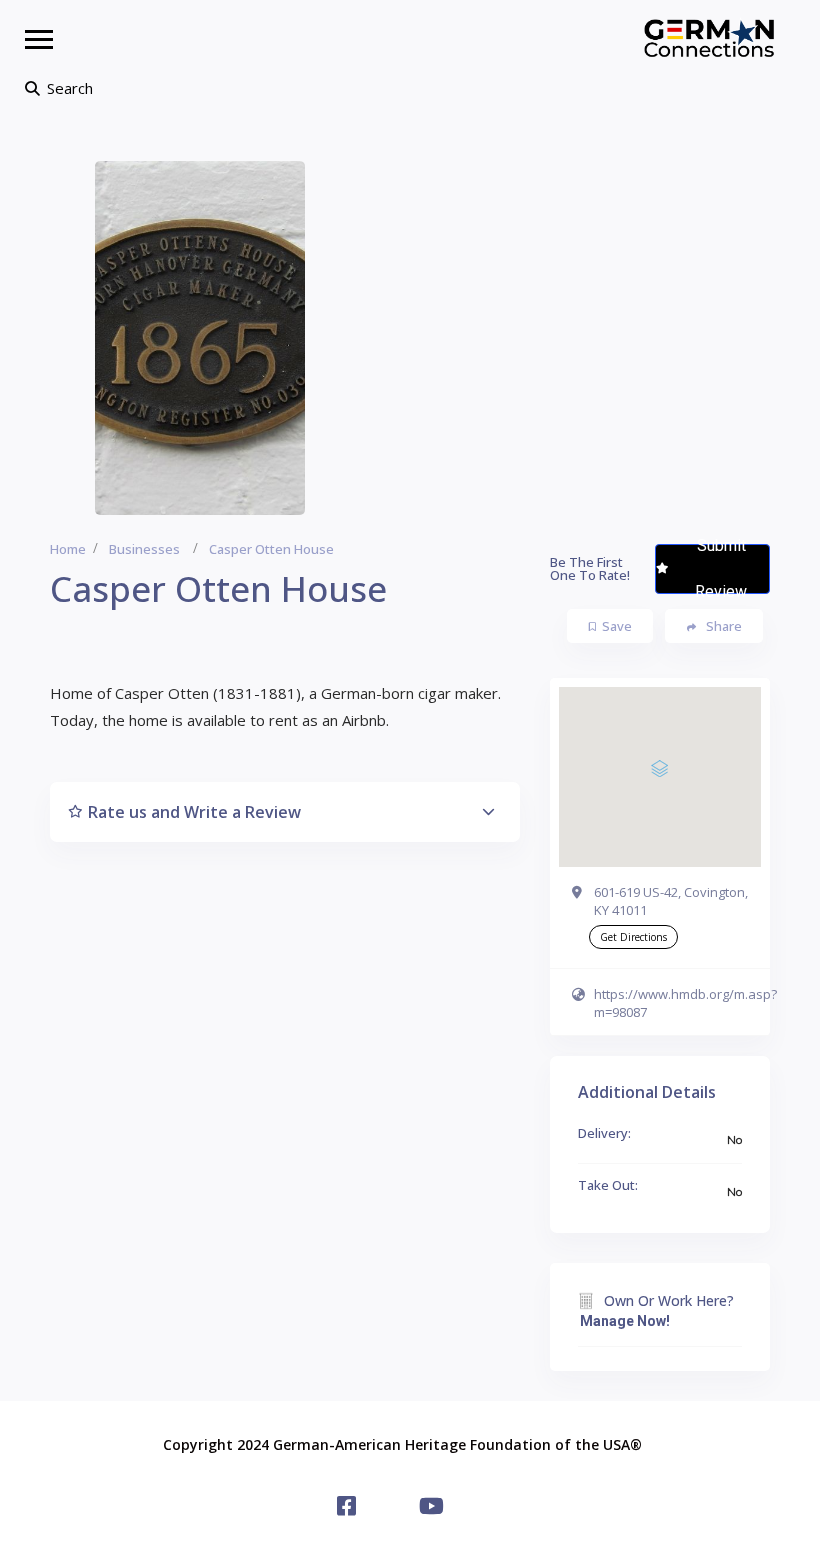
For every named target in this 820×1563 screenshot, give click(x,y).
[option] (200, 338)
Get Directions (633, 937)
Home (68, 549)
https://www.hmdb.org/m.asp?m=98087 (685, 1003)
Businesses (144, 549)
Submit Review (721, 569)
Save (617, 626)
